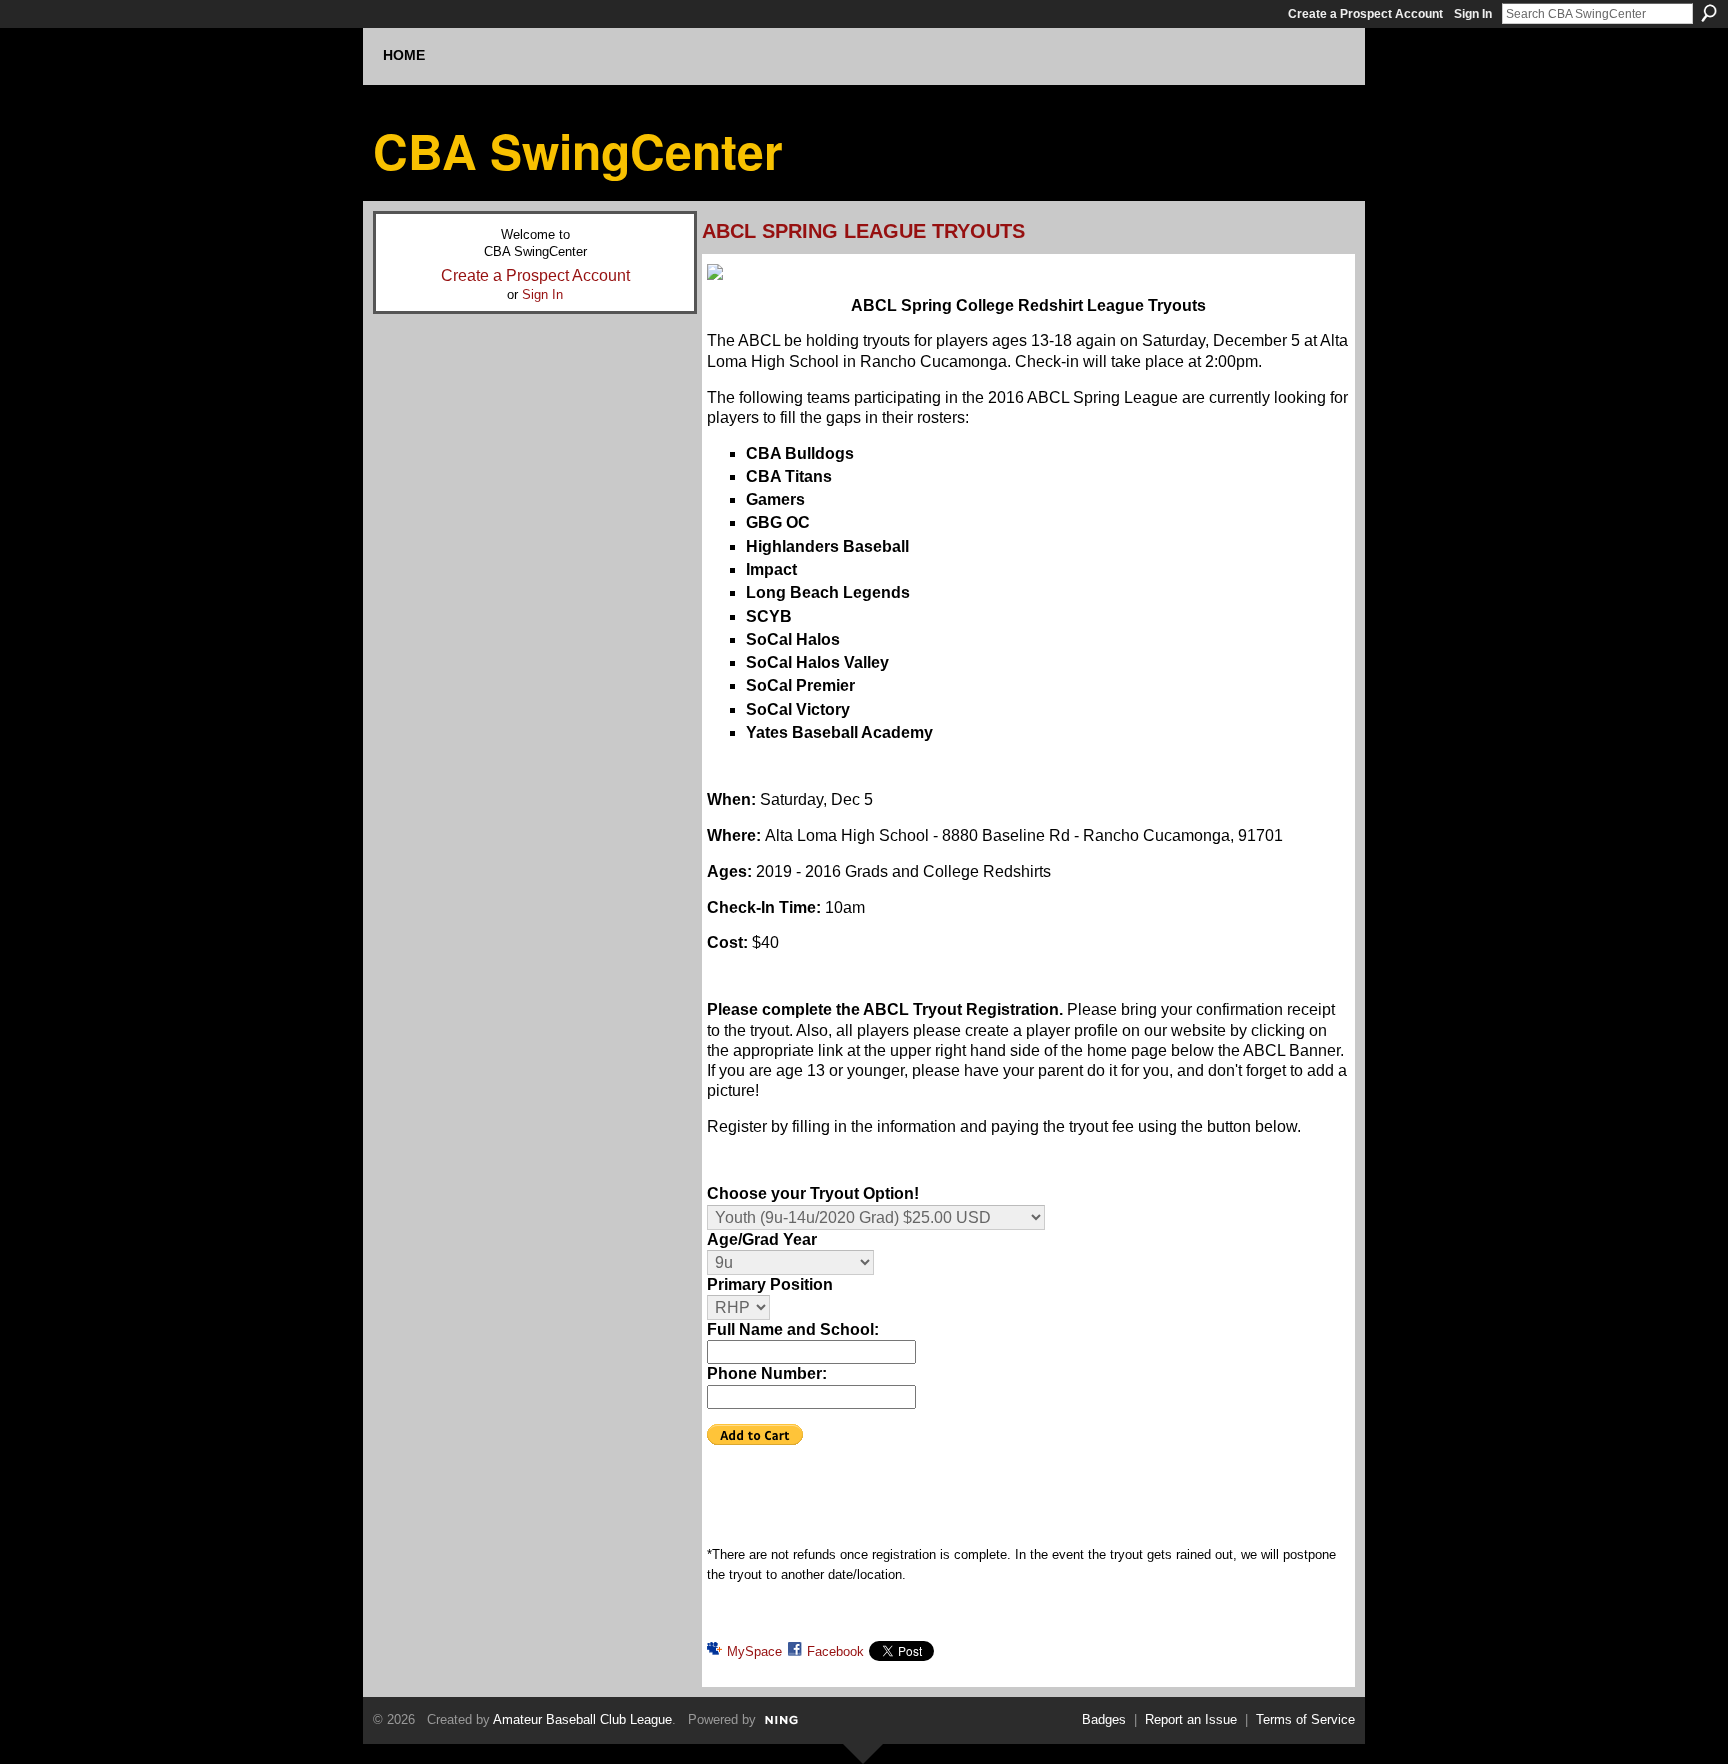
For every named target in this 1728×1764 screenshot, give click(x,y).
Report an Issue (1191, 1719)
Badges (1104, 1719)
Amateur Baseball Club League (582, 1719)
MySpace (754, 1651)
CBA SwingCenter (578, 150)
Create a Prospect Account (1365, 14)
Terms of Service (1305, 1719)
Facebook (835, 1651)
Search (1709, 13)
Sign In (1473, 14)
